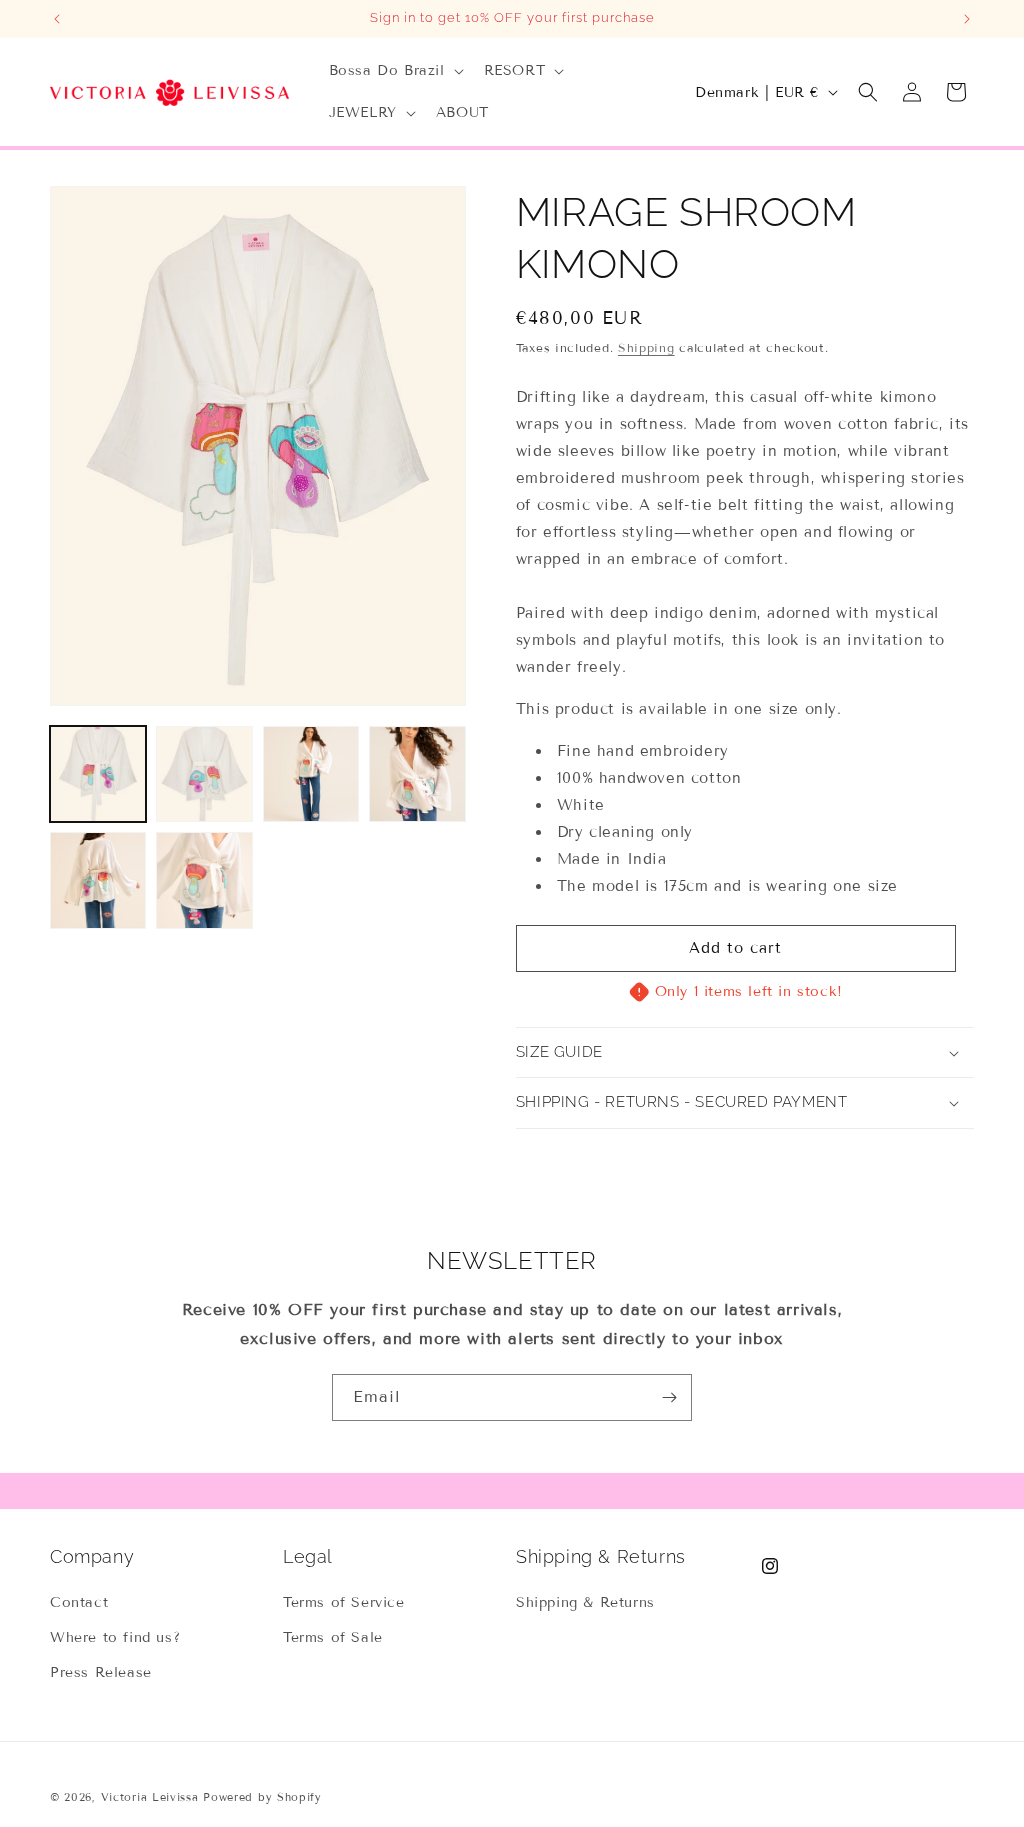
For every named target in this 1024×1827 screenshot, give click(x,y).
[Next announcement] (967, 19)
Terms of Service (344, 1602)
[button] (394, 71)
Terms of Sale (333, 1637)
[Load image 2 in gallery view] (204, 774)
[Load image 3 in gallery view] (311, 774)
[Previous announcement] (57, 19)
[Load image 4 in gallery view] (417, 774)
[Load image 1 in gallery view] (98, 774)
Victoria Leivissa (150, 1797)
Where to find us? (115, 1637)
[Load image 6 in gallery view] (204, 880)
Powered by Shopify (262, 1797)
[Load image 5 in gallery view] (98, 880)
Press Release (101, 1672)
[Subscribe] (669, 1397)
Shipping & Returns (585, 1602)
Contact (79, 1602)
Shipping (646, 347)
